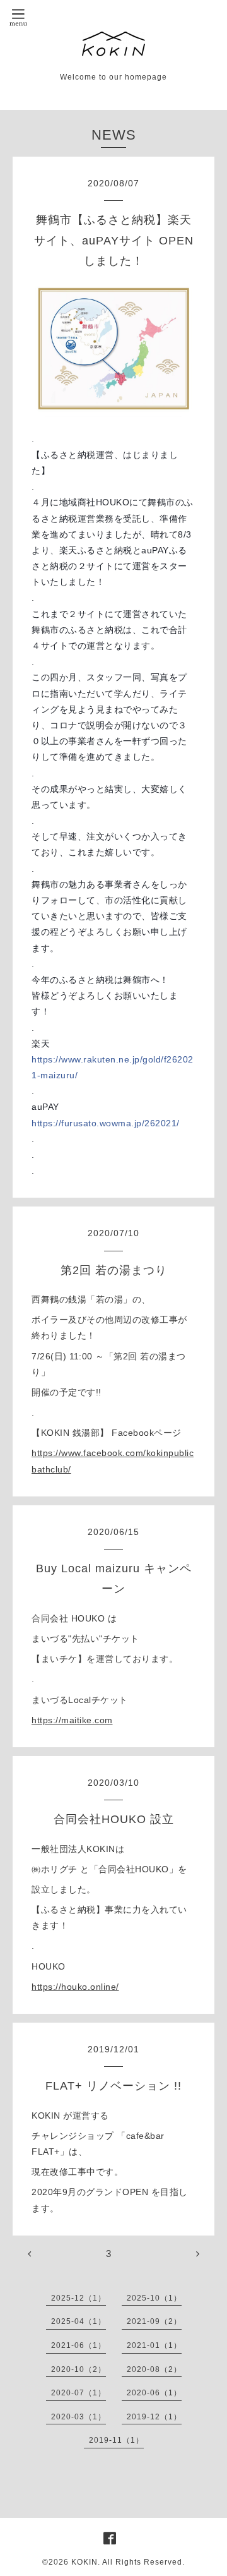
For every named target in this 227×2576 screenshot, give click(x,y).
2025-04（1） (79, 2321)
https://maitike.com (72, 1720)
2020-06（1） (154, 2393)
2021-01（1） (154, 2345)
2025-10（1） (154, 2298)
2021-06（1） (79, 2345)
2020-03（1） (79, 2417)
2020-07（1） (79, 2393)
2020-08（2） (154, 2369)
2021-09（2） (154, 2321)
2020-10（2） (79, 2369)
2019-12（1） (154, 2417)
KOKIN (84, 2562)
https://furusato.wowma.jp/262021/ (106, 1123)
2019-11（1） (116, 2440)
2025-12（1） (79, 2298)
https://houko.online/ (75, 1987)
